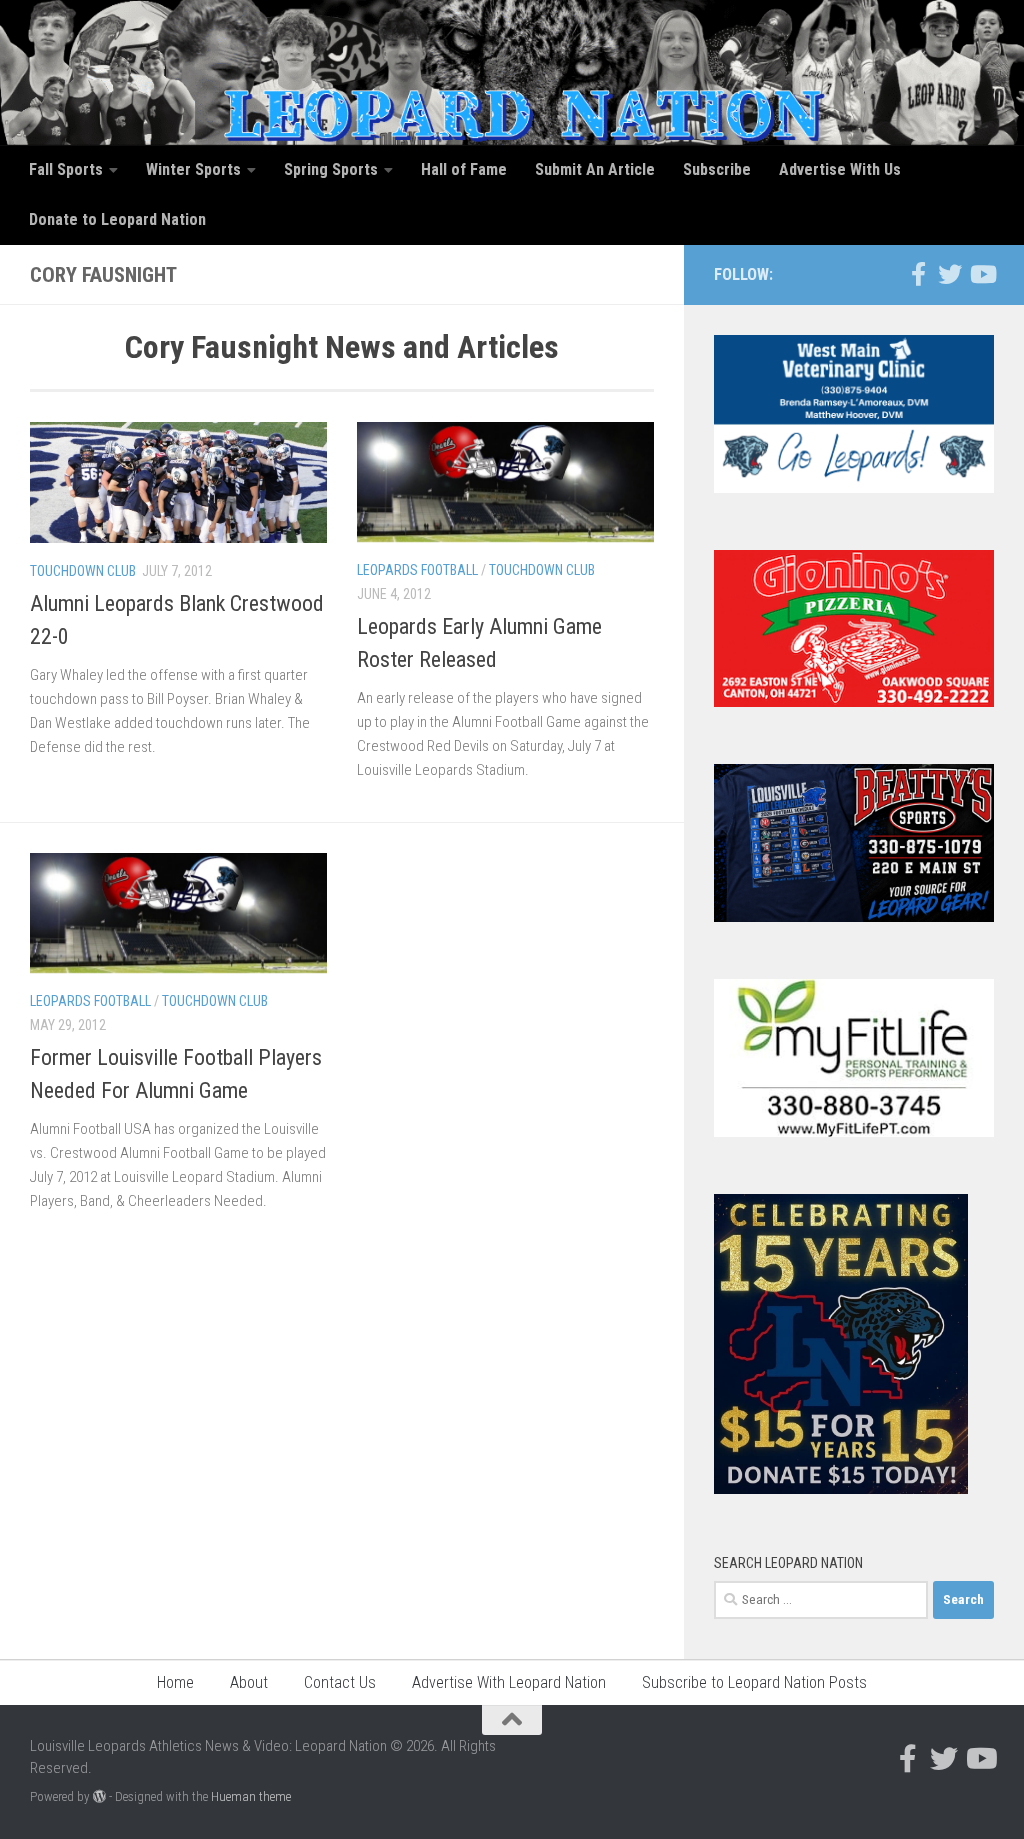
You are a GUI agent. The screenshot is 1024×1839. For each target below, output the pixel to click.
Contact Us (340, 1682)
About (249, 1682)
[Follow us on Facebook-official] (918, 274)
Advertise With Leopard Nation (509, 1682)
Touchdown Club (83, 571)
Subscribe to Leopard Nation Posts (754, 1682)
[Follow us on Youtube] (982, 274)
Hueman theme (251, 1796)
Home (175, 1682)
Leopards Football (417, 570)
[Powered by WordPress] (99, 1796)
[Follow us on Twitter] (950, 274)
